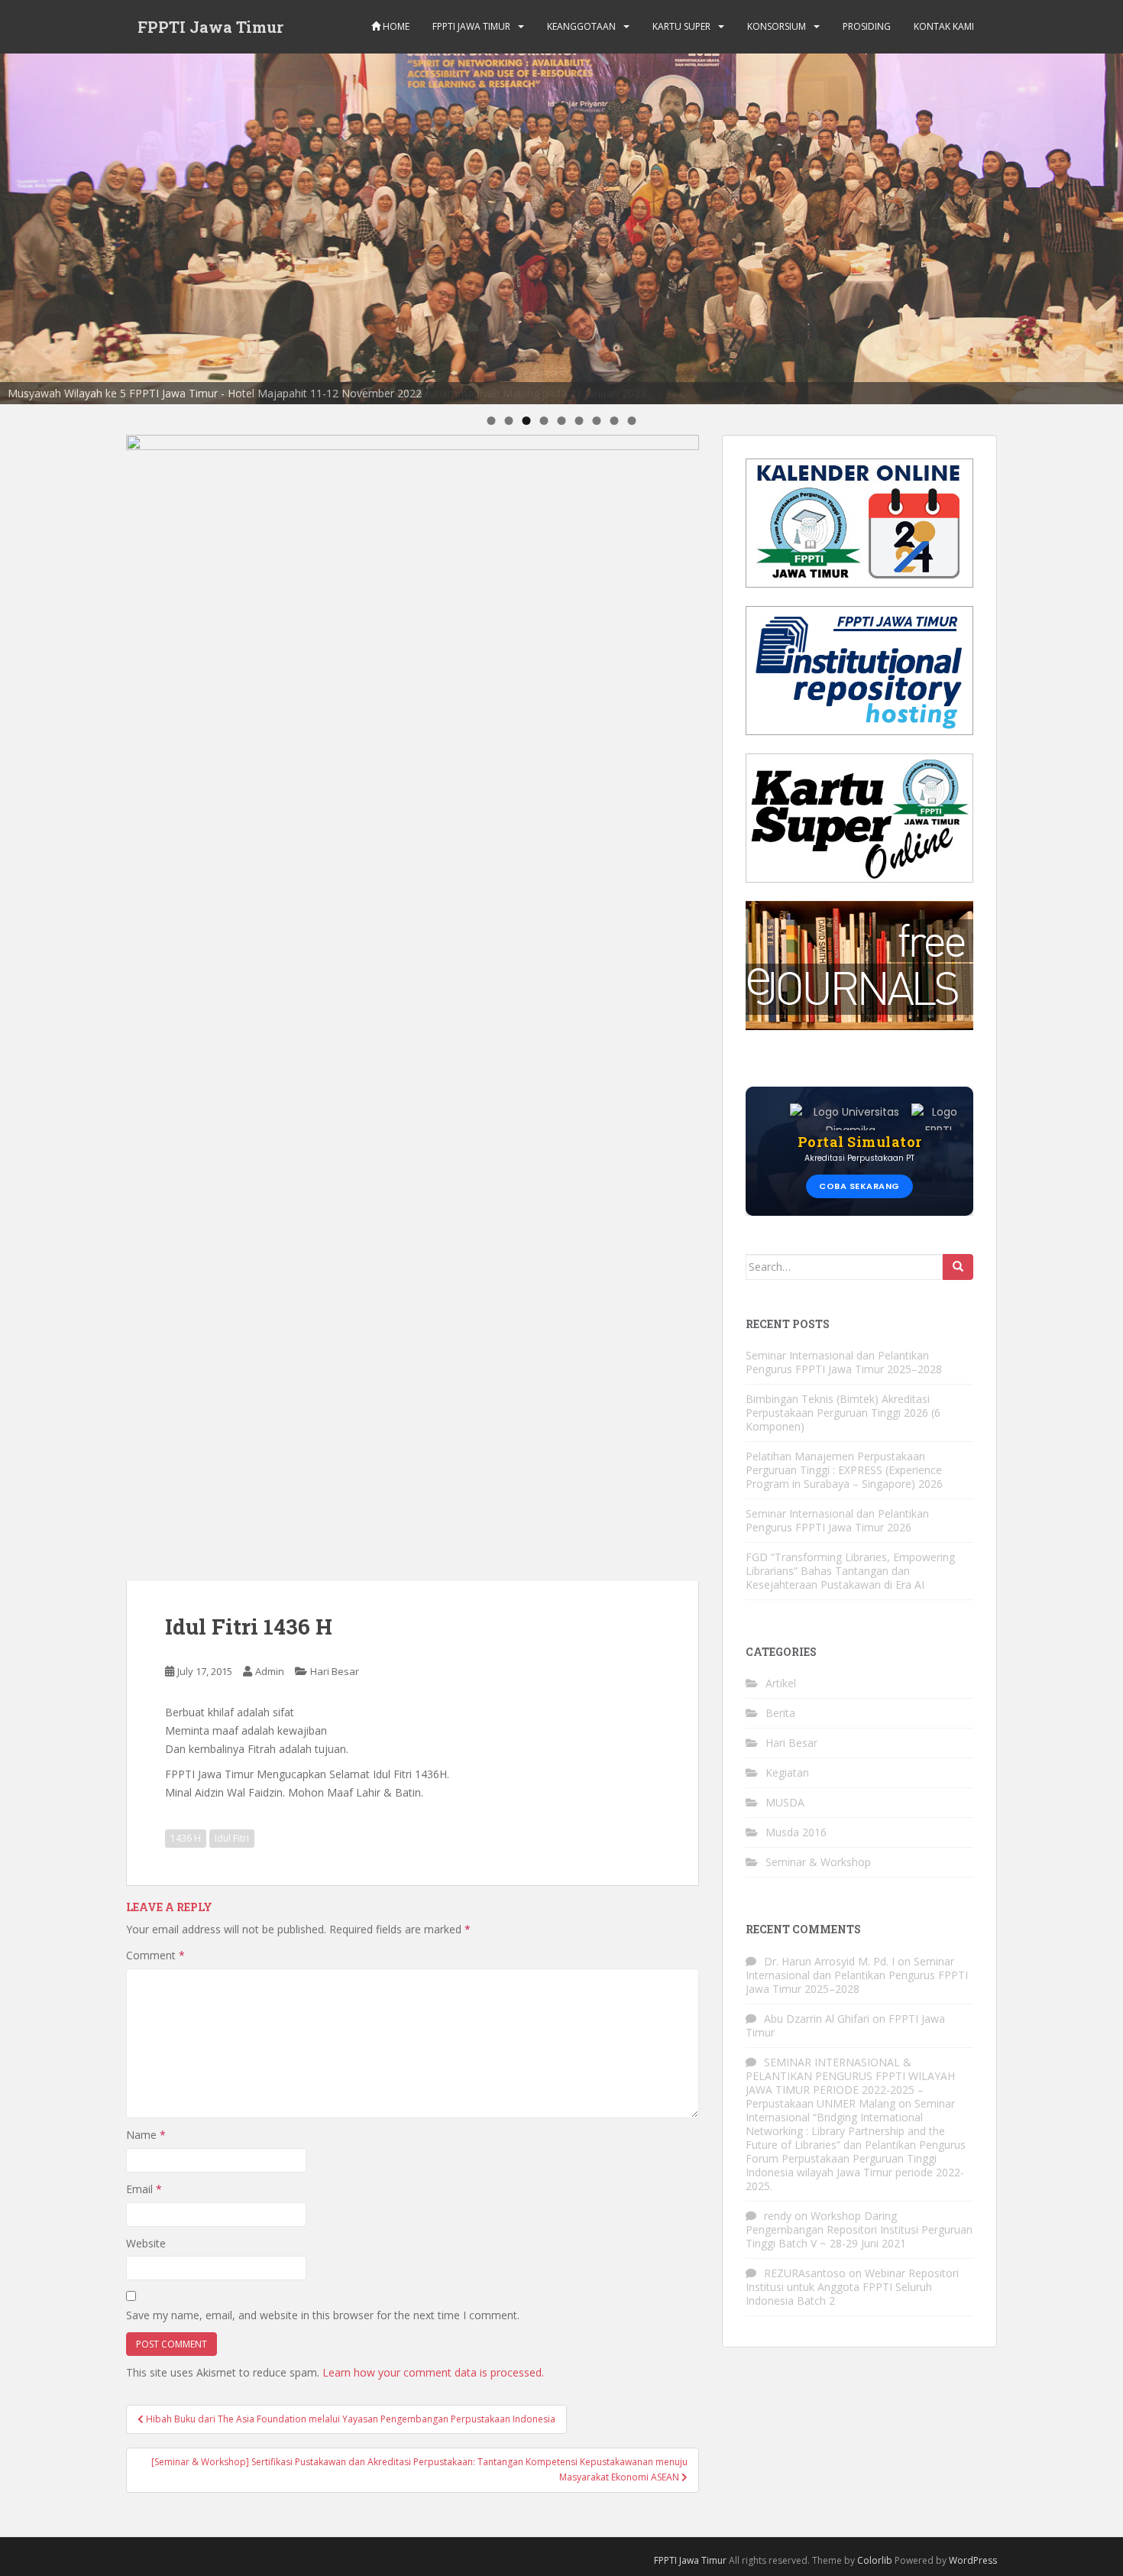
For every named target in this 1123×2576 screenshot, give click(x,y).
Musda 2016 (796, 1832)
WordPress (973, 2560)
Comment (155, 1955)
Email (144, 2189)
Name (146, 2135)
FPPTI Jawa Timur (210, 27)
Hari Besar (335, 1671)
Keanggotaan (581, 26)
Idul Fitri (232, 1838)
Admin (270, 1671)
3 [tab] (527, 421)
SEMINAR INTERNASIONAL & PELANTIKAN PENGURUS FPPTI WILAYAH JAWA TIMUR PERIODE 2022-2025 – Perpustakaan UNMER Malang (850, 2083)
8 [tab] (615, 421)
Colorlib (875, 2560)
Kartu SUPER (681, 26)
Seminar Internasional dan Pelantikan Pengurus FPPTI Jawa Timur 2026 (837, 1520)
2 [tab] (509, 421)
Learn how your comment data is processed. (433, 2372)
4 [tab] (544, 421)
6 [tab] (579, 421)
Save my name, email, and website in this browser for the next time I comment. (323, 2315)
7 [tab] (597, 421)
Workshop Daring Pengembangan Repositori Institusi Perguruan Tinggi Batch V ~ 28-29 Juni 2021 (859, 2229)
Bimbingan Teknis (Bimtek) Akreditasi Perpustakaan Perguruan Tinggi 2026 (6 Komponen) (843, 1413)
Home (395, 26)
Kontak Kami (944, 26)
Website (146, 2243)
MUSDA (785, 1802)
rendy (778, 2216)
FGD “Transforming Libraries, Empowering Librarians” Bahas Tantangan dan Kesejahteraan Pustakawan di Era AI (850, 1571)
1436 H (186, 1838)
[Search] (958, 1267)
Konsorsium (777, 26)
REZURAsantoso (805, 2273)
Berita (780, 1713)
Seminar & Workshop (818, 1862)
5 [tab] (562, 421)
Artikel (781, 1683)
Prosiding (867, 26)
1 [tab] (492, 421)
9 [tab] (632, 421)
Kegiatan (787, 1772)
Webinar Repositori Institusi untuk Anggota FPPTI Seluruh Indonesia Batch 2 (852, 2287)
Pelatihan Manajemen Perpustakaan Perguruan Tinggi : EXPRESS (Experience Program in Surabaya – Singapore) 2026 (844, 1470)
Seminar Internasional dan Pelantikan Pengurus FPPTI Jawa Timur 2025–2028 (844, 1362)
